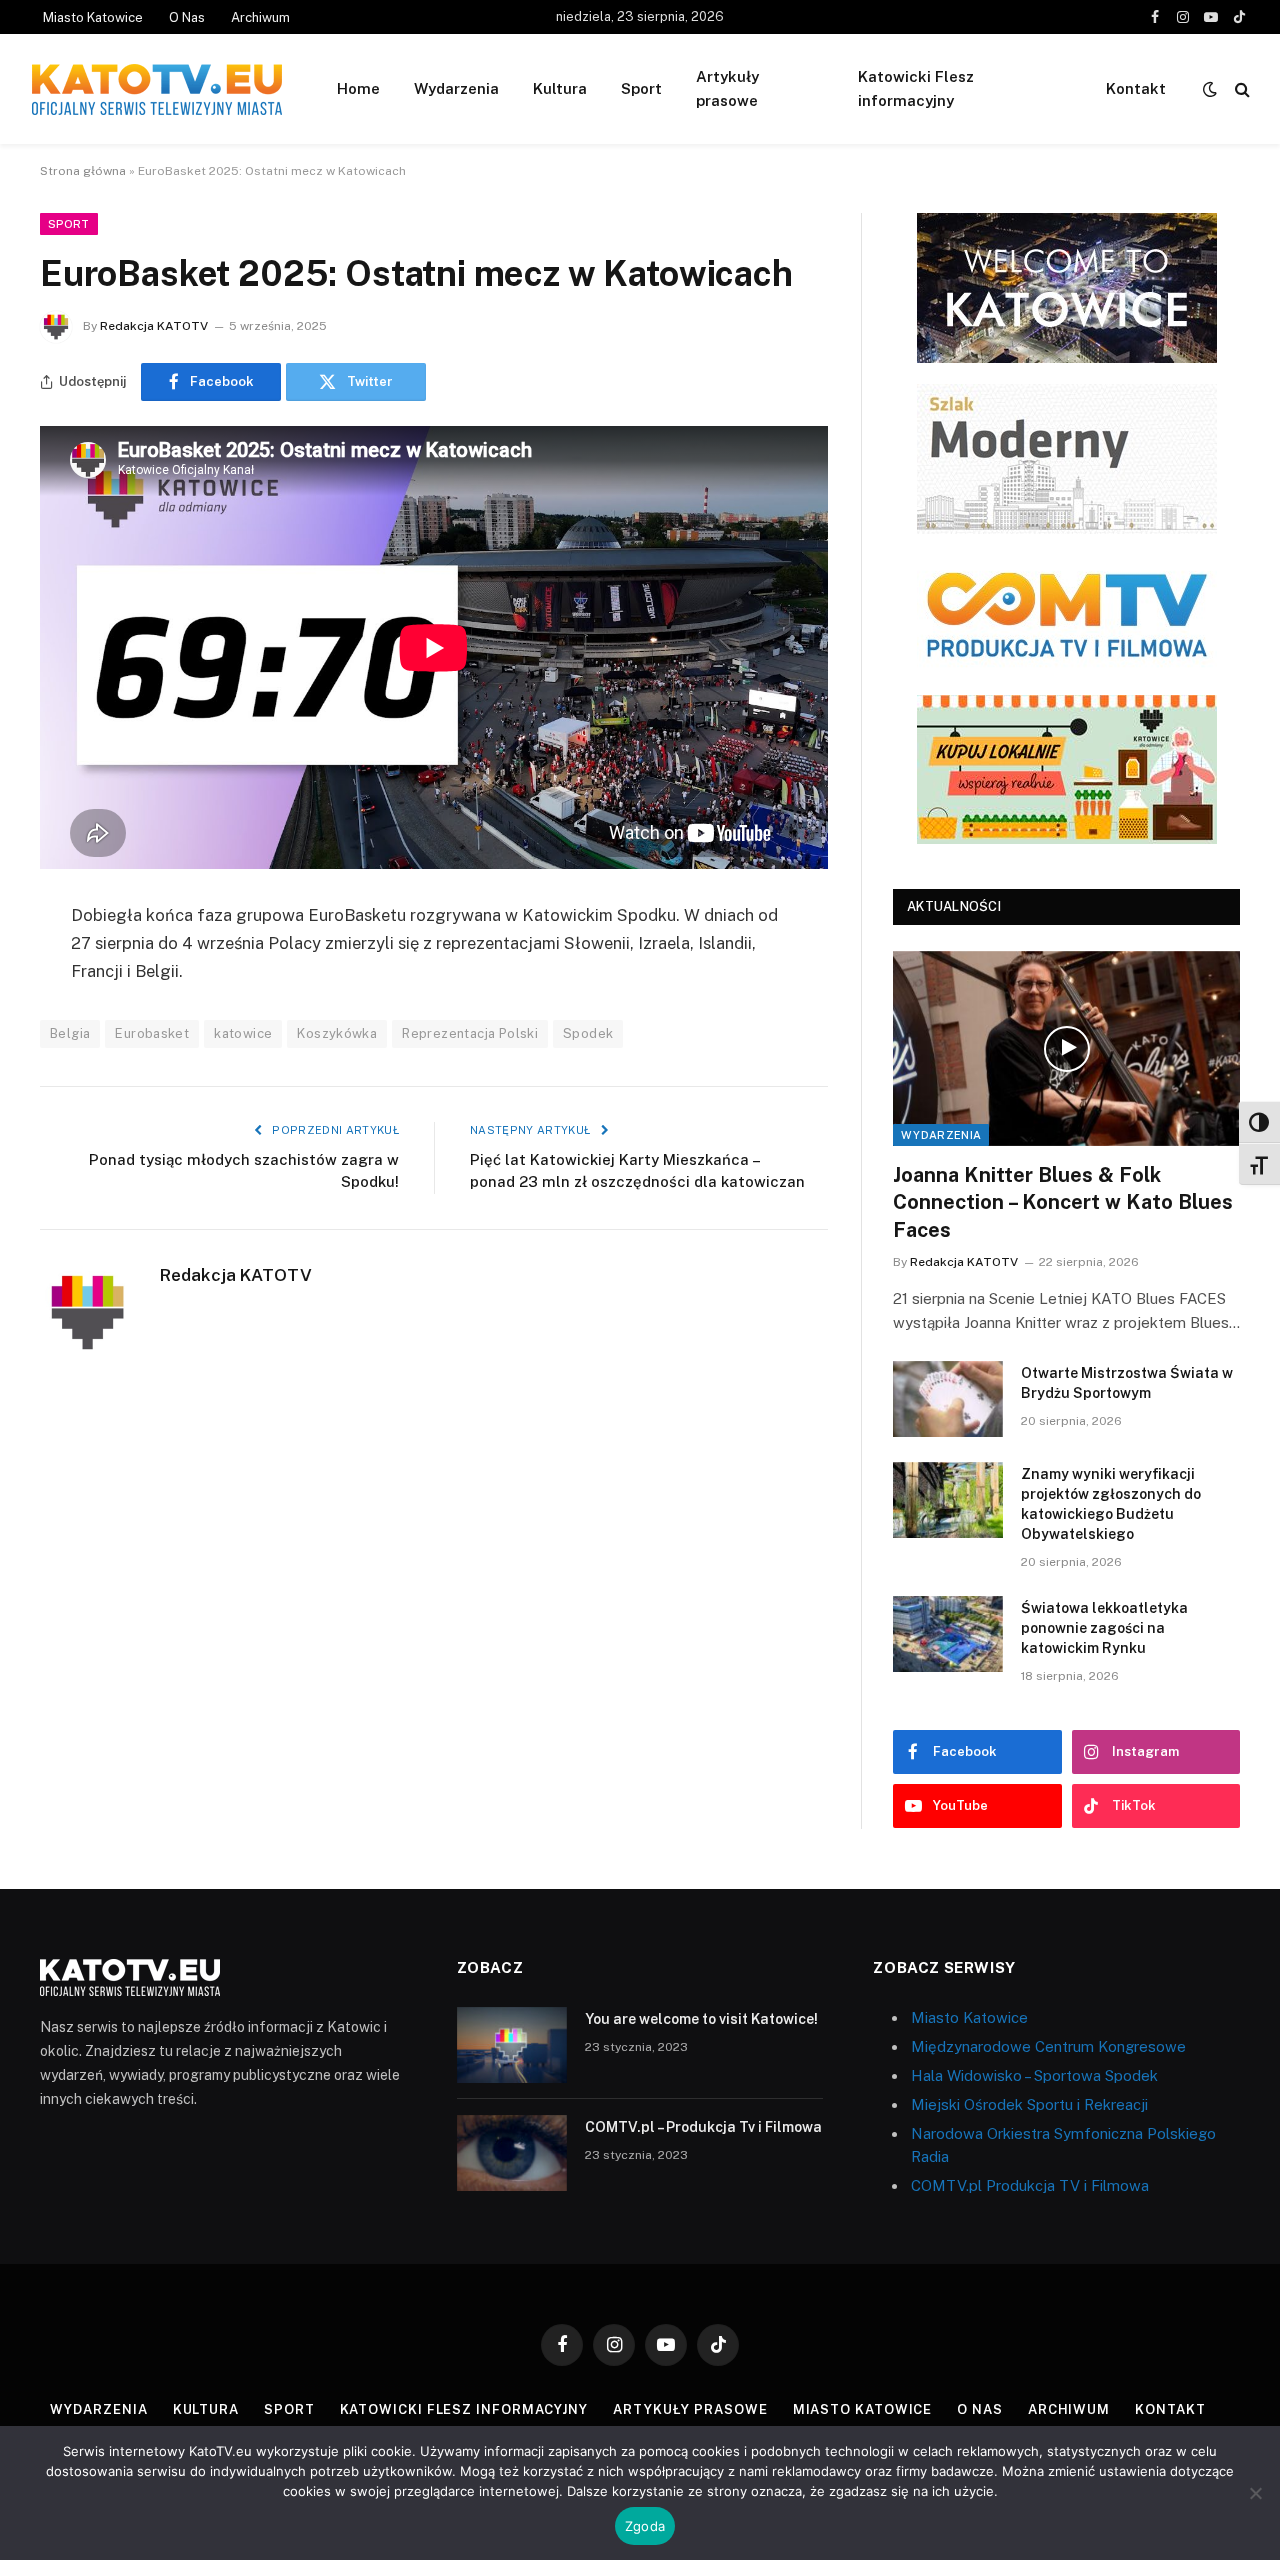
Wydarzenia (456, 88)
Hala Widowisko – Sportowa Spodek (1034, 2075)
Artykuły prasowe (727, 88)
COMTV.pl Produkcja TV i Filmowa (1030, 2185)
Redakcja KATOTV (154, 326)
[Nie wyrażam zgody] (1255, 2493)
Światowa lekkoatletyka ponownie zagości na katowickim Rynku (1104, 1628)
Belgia (70, 1033)
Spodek (588, 1033)
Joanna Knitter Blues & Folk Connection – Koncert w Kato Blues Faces (1063, 1202)
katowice (243, 1033)
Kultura (560, 88)
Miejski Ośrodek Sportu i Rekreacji (1029, 2104)
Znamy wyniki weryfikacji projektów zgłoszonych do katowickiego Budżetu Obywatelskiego (1111, 1504)
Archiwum (260, 17)
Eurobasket (152, 1033)
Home (358, 88)
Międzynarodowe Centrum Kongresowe (1048, 2046)
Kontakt (1136, 88)
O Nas (187, 17)
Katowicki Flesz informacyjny (916, 88)
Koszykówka (337, 1033)
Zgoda (645, 2526)
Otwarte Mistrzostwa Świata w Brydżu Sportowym (1127, 1383)
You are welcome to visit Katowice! (701, 2019)
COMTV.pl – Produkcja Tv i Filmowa (703, 2127)
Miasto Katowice (93, 17)
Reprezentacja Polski (470, 1033)
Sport (641, 88)
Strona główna (83, 171)
